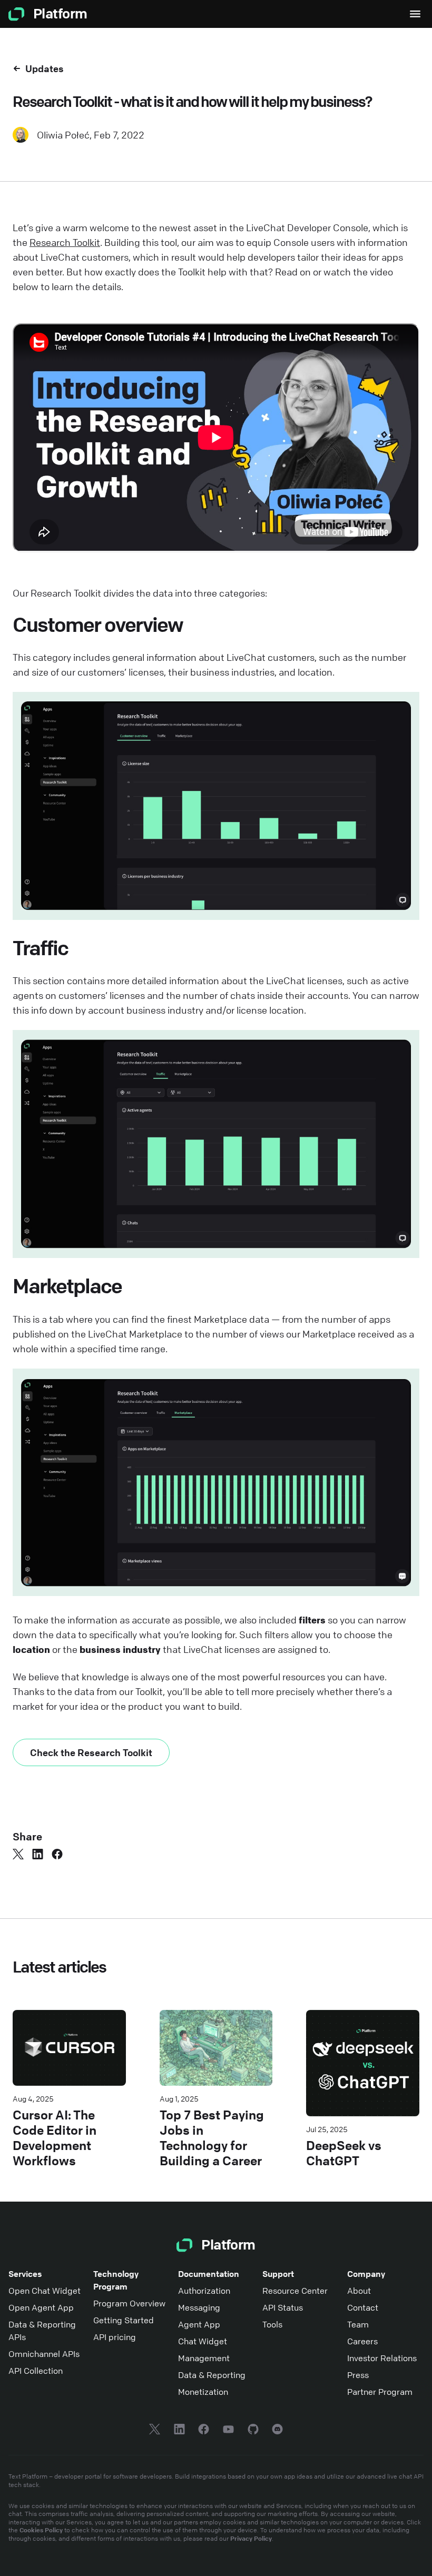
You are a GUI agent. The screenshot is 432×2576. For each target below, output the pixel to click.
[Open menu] (415, 14)
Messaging (199, 2307)
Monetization (203, 2392)
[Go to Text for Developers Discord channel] (277, 2431)
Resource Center (295, 2291)
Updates (45, 68)
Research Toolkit (65, 242)
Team (358, 2324)
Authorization (204, 2291)
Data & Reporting (212, 2375)
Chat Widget (203, 2341)
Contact (363, 2307)
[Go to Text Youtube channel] (228, 2431)
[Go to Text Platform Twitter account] (155, 2431)
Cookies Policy (41, 2530)
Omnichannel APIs (44, 2354)
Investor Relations (382, 2358)
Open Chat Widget (45, 2291)
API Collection (36, 2371)
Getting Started (124, 2320)
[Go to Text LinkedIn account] (179, 2431)
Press (358, 2375)
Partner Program (380, 2392)
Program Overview (129, 2303)
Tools (272, 2324)
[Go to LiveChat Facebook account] (204, 2431)
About (359, 2291)
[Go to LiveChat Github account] (253, 2431)
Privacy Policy (251, 2538)
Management (204, 2358)
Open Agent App (41, 2307)
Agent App (199, 2324)
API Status (283, 2307)
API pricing (115, 2337)
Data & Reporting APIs (42, 2331)
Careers (362, 2341)
